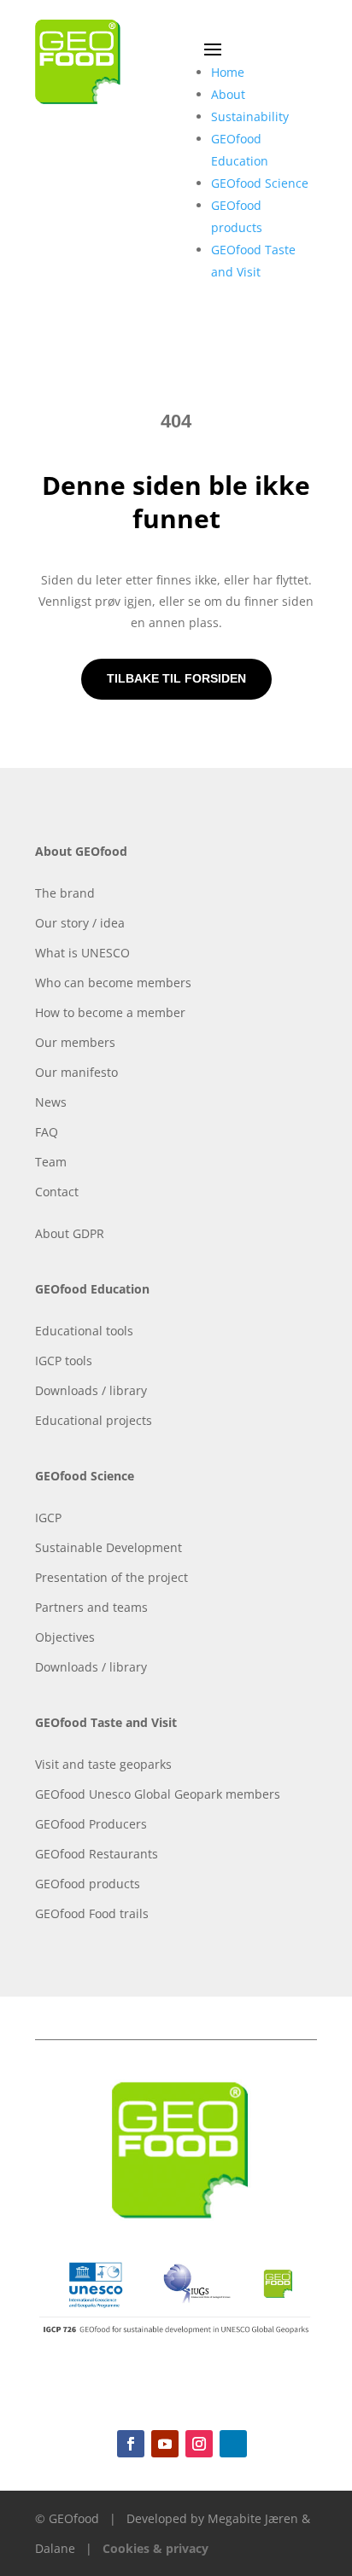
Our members (75, 1042)
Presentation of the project (111, 1577)
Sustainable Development (109, 1547)
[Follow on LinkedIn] (233, 2444)
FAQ (47, 1132)
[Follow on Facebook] (131, 2444)
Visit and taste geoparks (103, 1764)
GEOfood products (88, 1884)
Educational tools (84, 1331)
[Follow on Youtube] (165, 2444)
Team (51, 1162)
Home (228, 72)
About (228, 94)
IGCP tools (64, 1361)
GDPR (88, 1233)
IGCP (48, 1518)
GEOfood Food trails (92, 1913)
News (51, 1102)
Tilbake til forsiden (176, 678)
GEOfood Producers (91, 1824)
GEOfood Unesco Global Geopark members (158, 1794)
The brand (65, 893)
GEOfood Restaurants (97, 1854)
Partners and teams (91, 1607)
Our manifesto (76, 1072)
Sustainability (250, 116)
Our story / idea (80, 923)
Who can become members (113, 983)
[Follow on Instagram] (199, 2444)
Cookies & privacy (155, 2548)
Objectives (65, 1637)
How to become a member (110, 1012)
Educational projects (94, 1420)
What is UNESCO (82, 953)
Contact (57, 1192)
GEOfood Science (260, 183)
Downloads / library (91, 1390)
